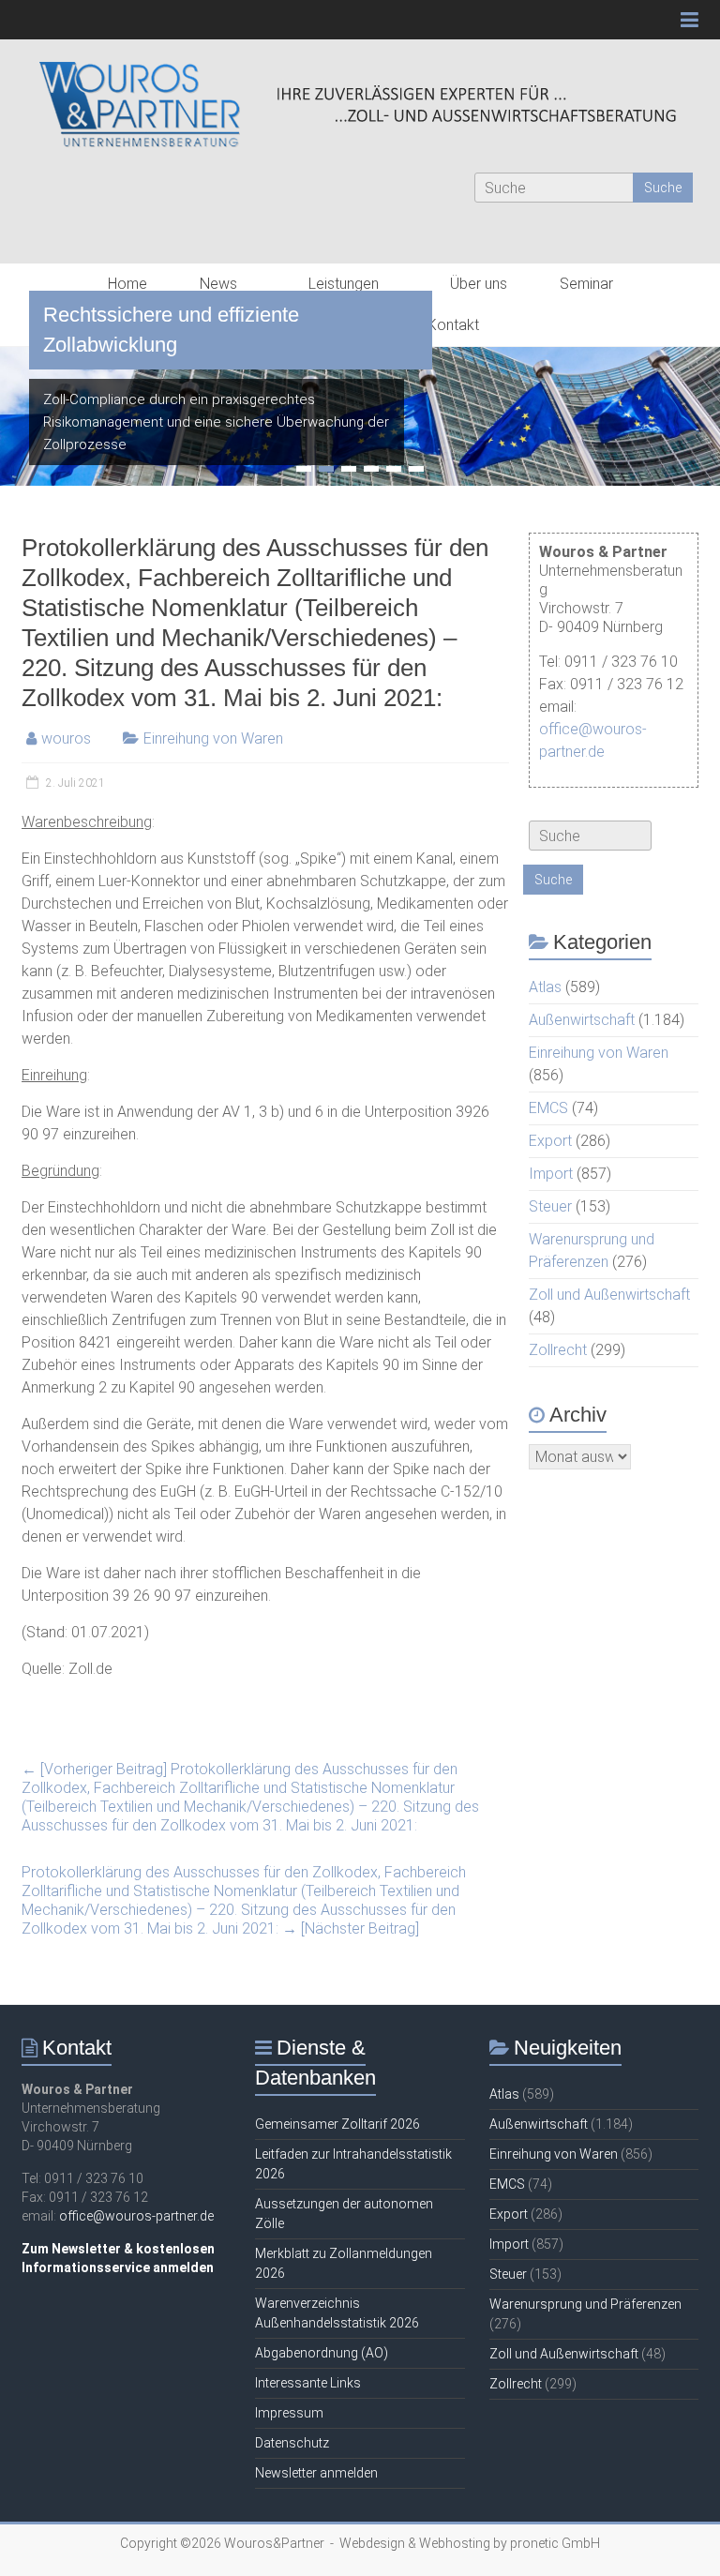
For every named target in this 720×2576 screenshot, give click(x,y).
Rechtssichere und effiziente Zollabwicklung (171, 330)
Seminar (586, 284)
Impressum (289, 2413)
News (218, 284)
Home (127, 284)
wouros (66, 738)
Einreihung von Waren (213, 738)
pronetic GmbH (555, 2543)
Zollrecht (558, 1350)
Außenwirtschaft (582, 1020)
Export (550, 1141)
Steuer (550, 1206)
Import (551, 1174)
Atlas (545, 987)
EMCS (548, 1108)
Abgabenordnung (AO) (322, 2353)
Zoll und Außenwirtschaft (609, 1295)
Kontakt (453, 325)
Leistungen (344, 284)
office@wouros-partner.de (136, 2216)
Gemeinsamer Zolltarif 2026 (337, 2124)
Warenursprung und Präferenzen (585, 2304)
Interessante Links (308, 2383)
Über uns (479, 284)
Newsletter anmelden (316, 2473)
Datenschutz (292, 2443)
